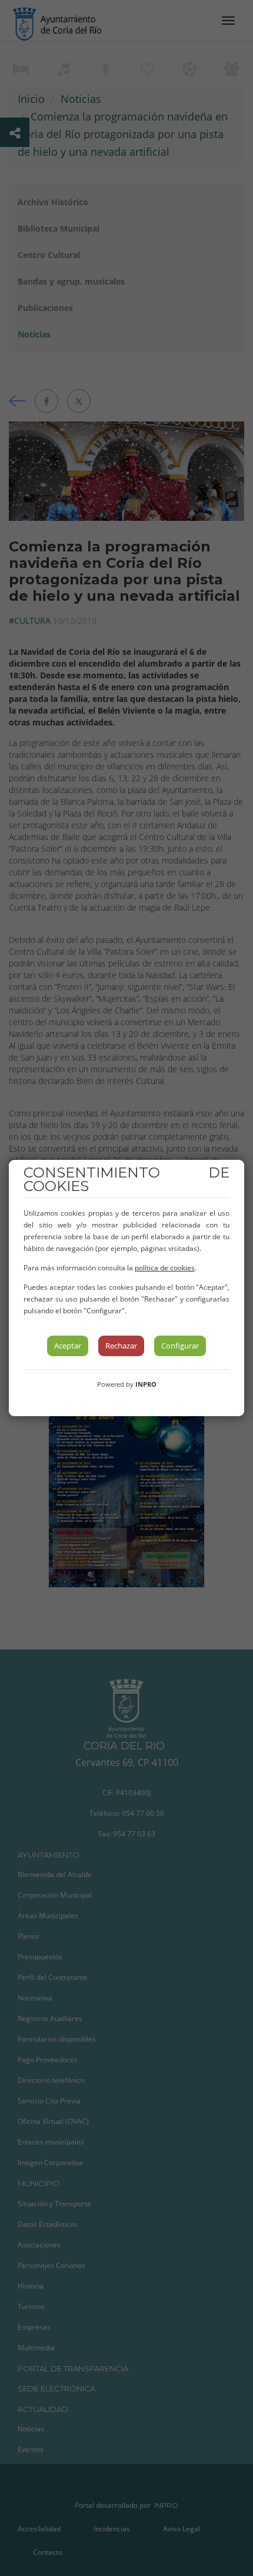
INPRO (146, 1384)
